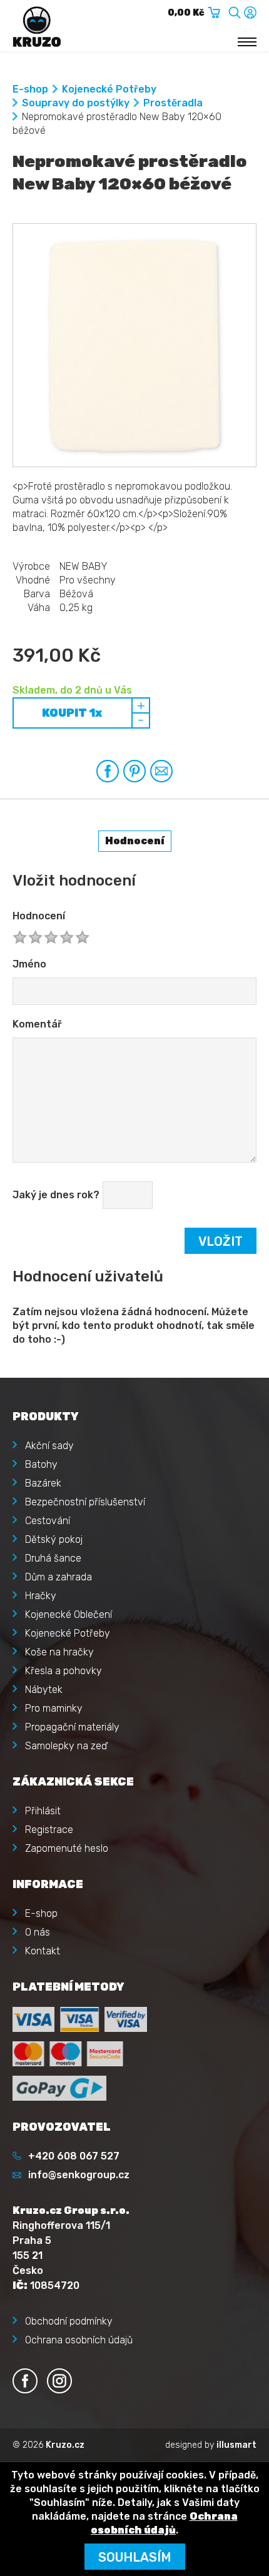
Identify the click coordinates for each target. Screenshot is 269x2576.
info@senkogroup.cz (79, 2175)
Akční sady (49, 1446)
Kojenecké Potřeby (109, 89)
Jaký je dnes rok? (56, 1195)
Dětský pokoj (54, 1539)
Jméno (29, 964)
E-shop (30, 89)
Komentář (37, 1024)
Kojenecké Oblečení (69, 1614)
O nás (38, 1932)
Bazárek (43, 1483)
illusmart (236, 2445)
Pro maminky (54, 1708)
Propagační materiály (72, 1727)
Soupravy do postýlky (76, 103)
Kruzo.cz (65, 2445)
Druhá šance (53, 1558)
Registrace (49, 1830)
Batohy (41, 1464)
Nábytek (44, 1690)
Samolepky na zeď (66, 1746)
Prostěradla (173, 103)
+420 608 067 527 (74, 2156)
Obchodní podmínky (69, 2321)
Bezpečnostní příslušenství (85, 1502)
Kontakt (43, 1951)
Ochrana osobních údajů (79, 2340)
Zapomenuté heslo (67, 1848)
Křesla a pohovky (63, 1671)
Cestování (48, 1521)
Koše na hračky (59, 1652)
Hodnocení (39, 916)
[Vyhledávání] (235, 10)
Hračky (41, 1596)
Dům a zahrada (58, 1577)
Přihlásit (43, 1811)
